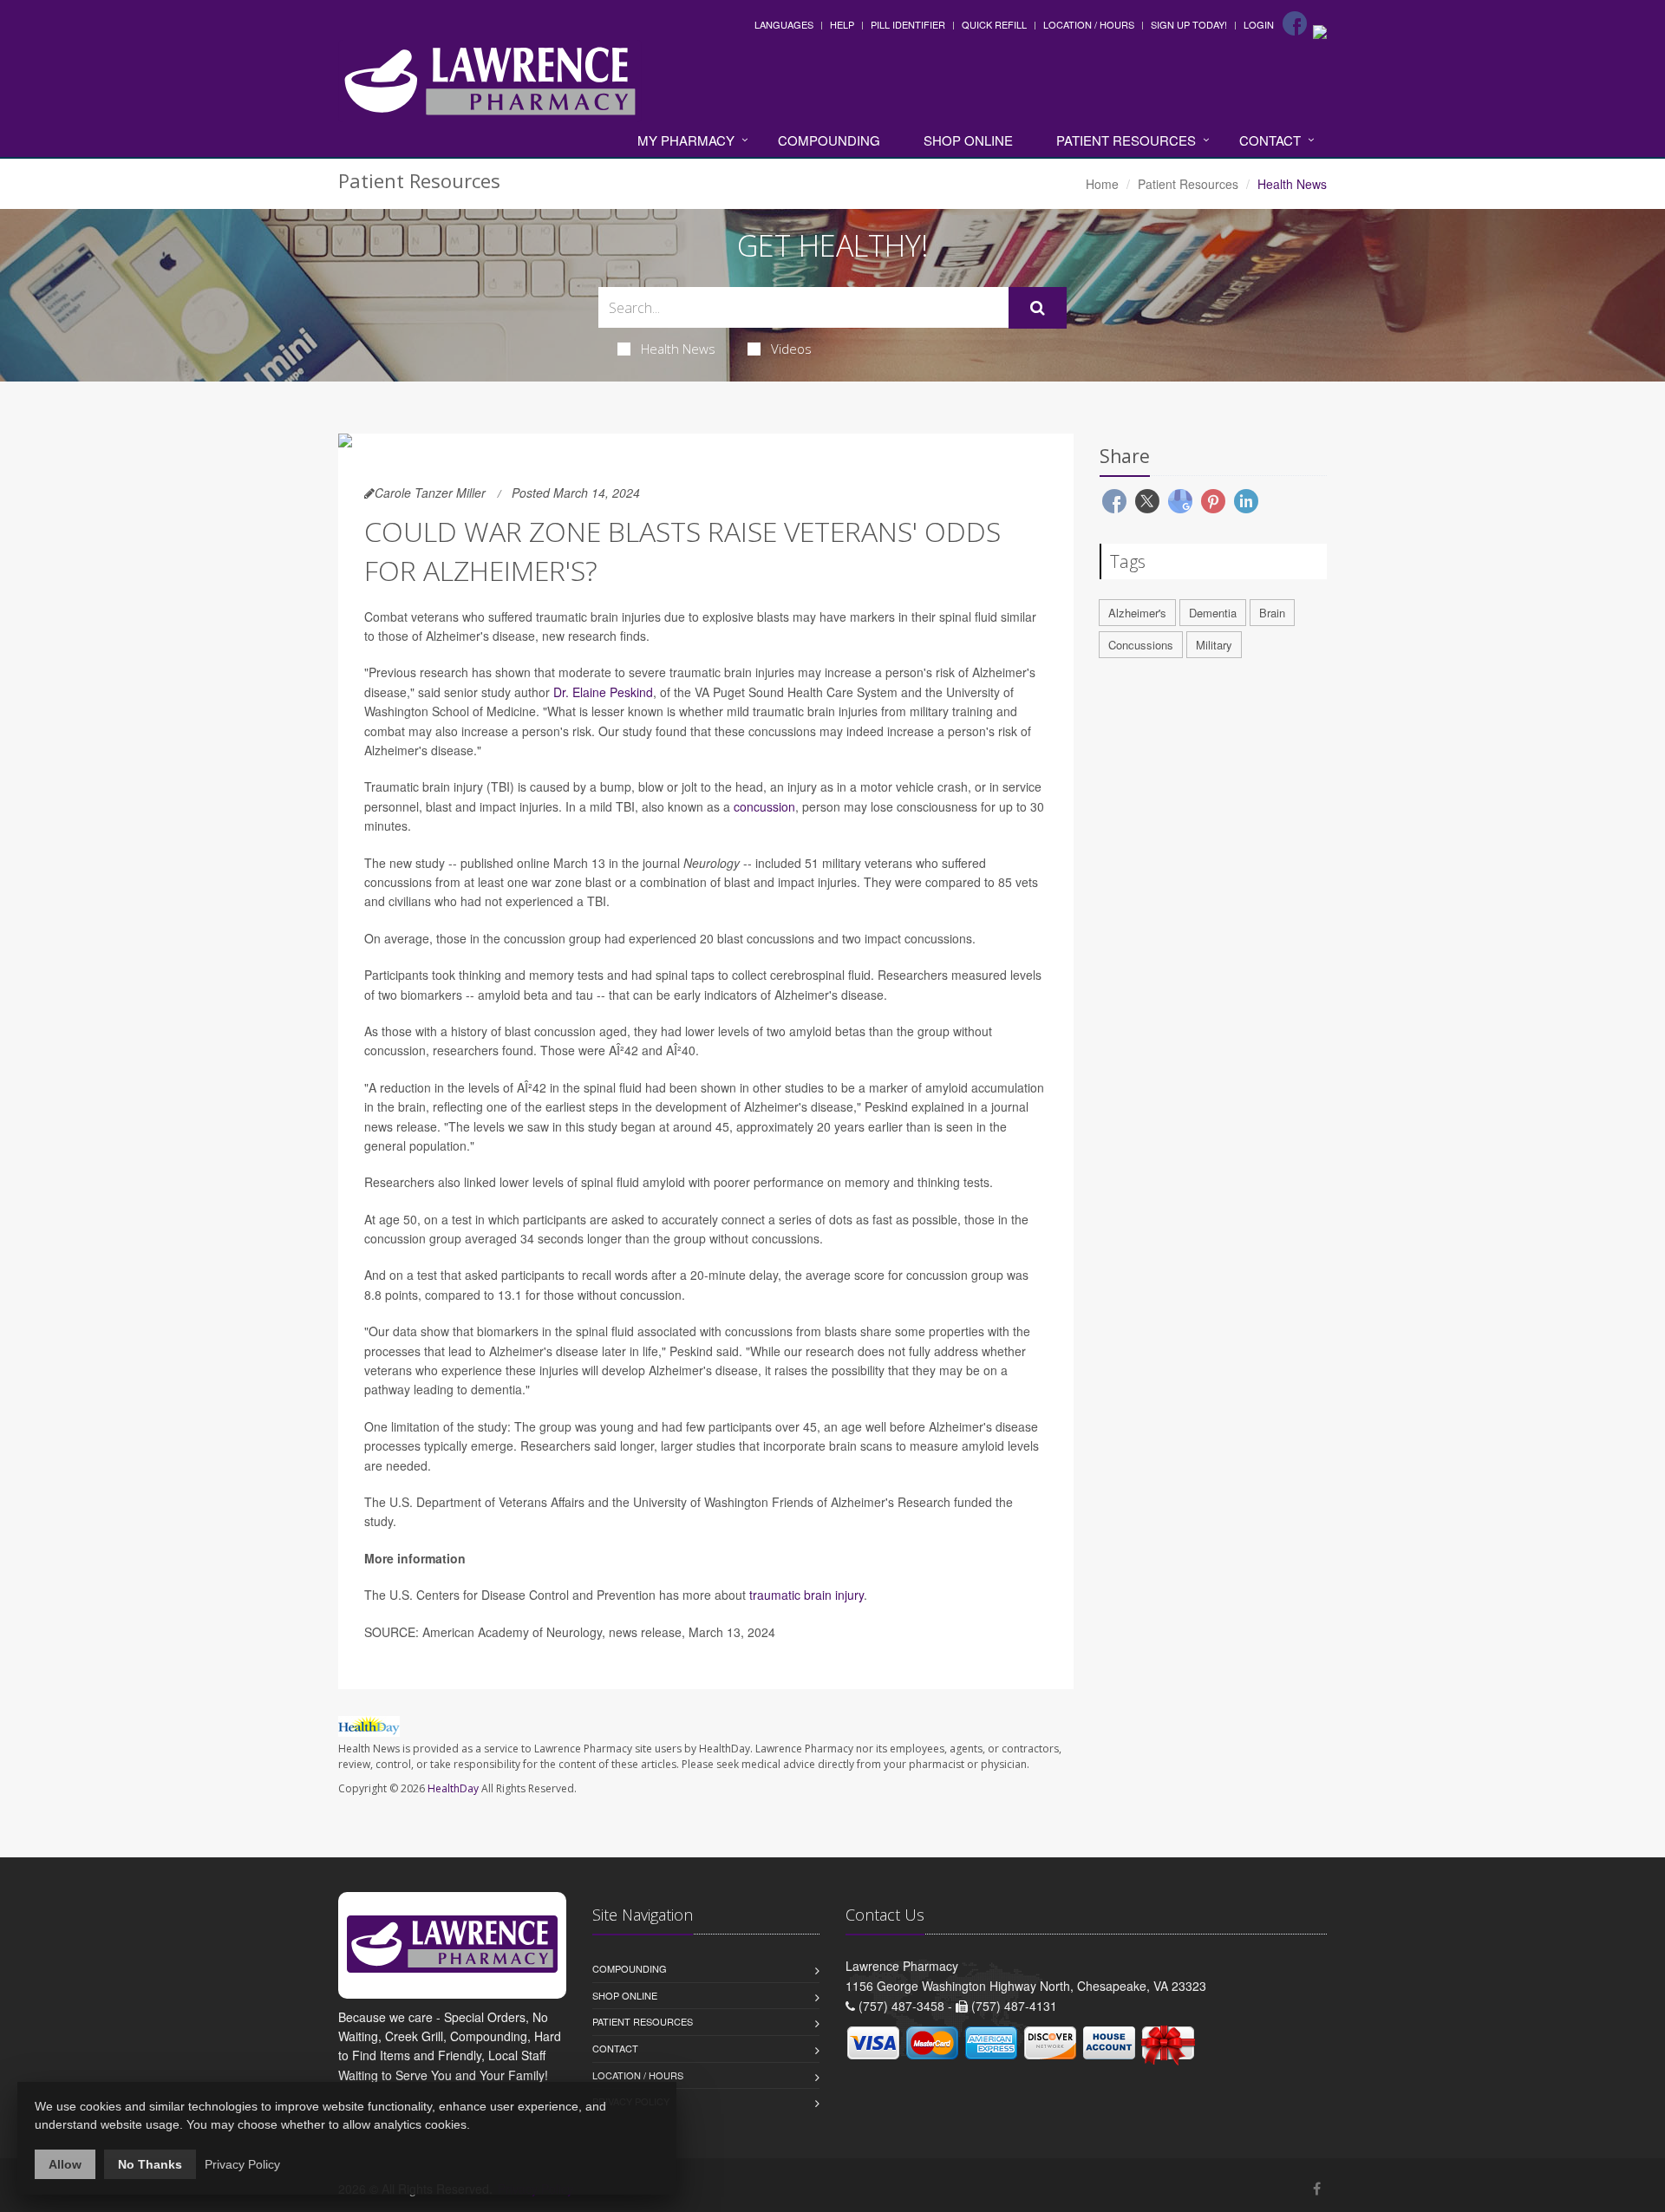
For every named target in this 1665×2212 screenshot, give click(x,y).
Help (842, 24)
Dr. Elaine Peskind (603, 692)
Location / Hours (1089, 24)
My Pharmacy (686, 140)
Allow (65, 2164)
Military (1214, 645)
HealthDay (453, 1788)
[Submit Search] (1038, 308)
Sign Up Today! (1189, 24)
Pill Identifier (908, 24)
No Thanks (150, 2164)
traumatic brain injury (806, 1595)
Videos (791, 349)
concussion (764, 806)
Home (1102, 184)
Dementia (1213, 613)
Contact (1270, 140)
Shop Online (968, 140)
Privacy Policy (242, 2164)
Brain (1272, 613)
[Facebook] (1295, 23)
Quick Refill (994, 24)
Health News (678, 349)
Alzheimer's (1137, 613)
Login (1259, 24)
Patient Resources (1126, 140)
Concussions (1141, 645)
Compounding (829, 140)
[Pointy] (1320, 30)
